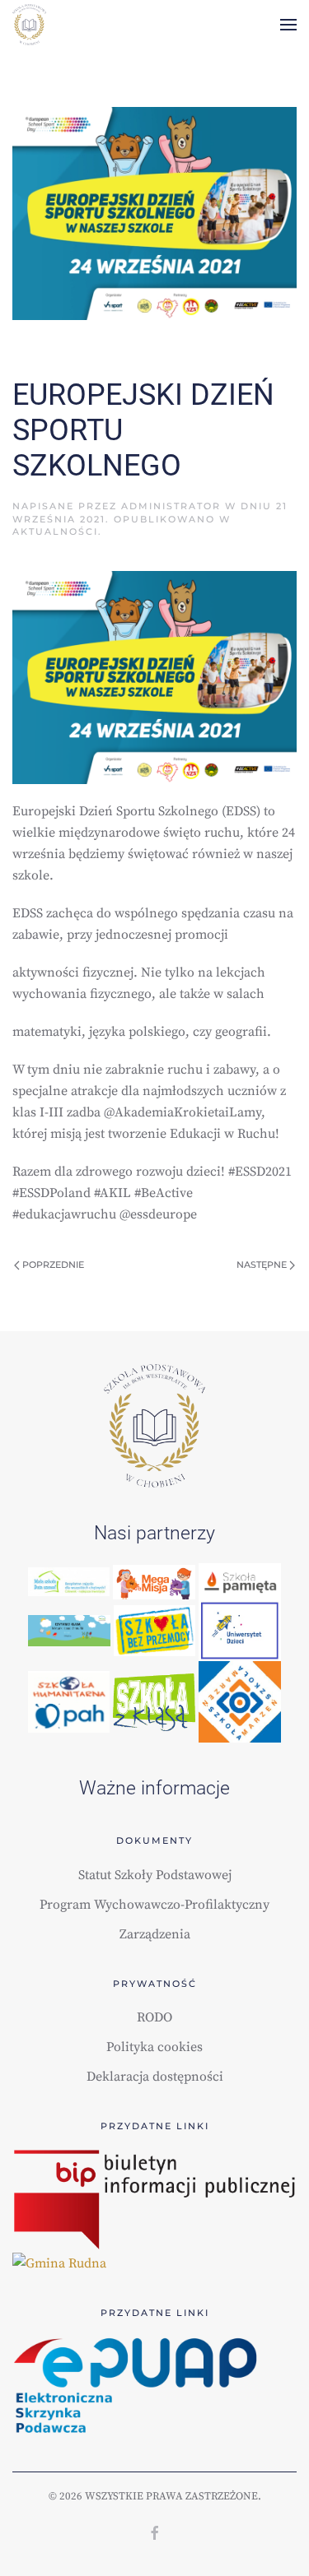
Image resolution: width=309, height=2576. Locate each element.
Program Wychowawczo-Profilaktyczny (154, 1905)
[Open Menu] (288, 25)
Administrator (171, 506)
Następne (263, 1265)
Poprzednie (52, 1265)
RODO (154, 2017)
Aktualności (55, 531)
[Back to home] (29, 25)
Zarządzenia (155, 1934)
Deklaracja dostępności (155, 2077)
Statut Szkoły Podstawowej (155, 1875)
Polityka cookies (154, 2047)
